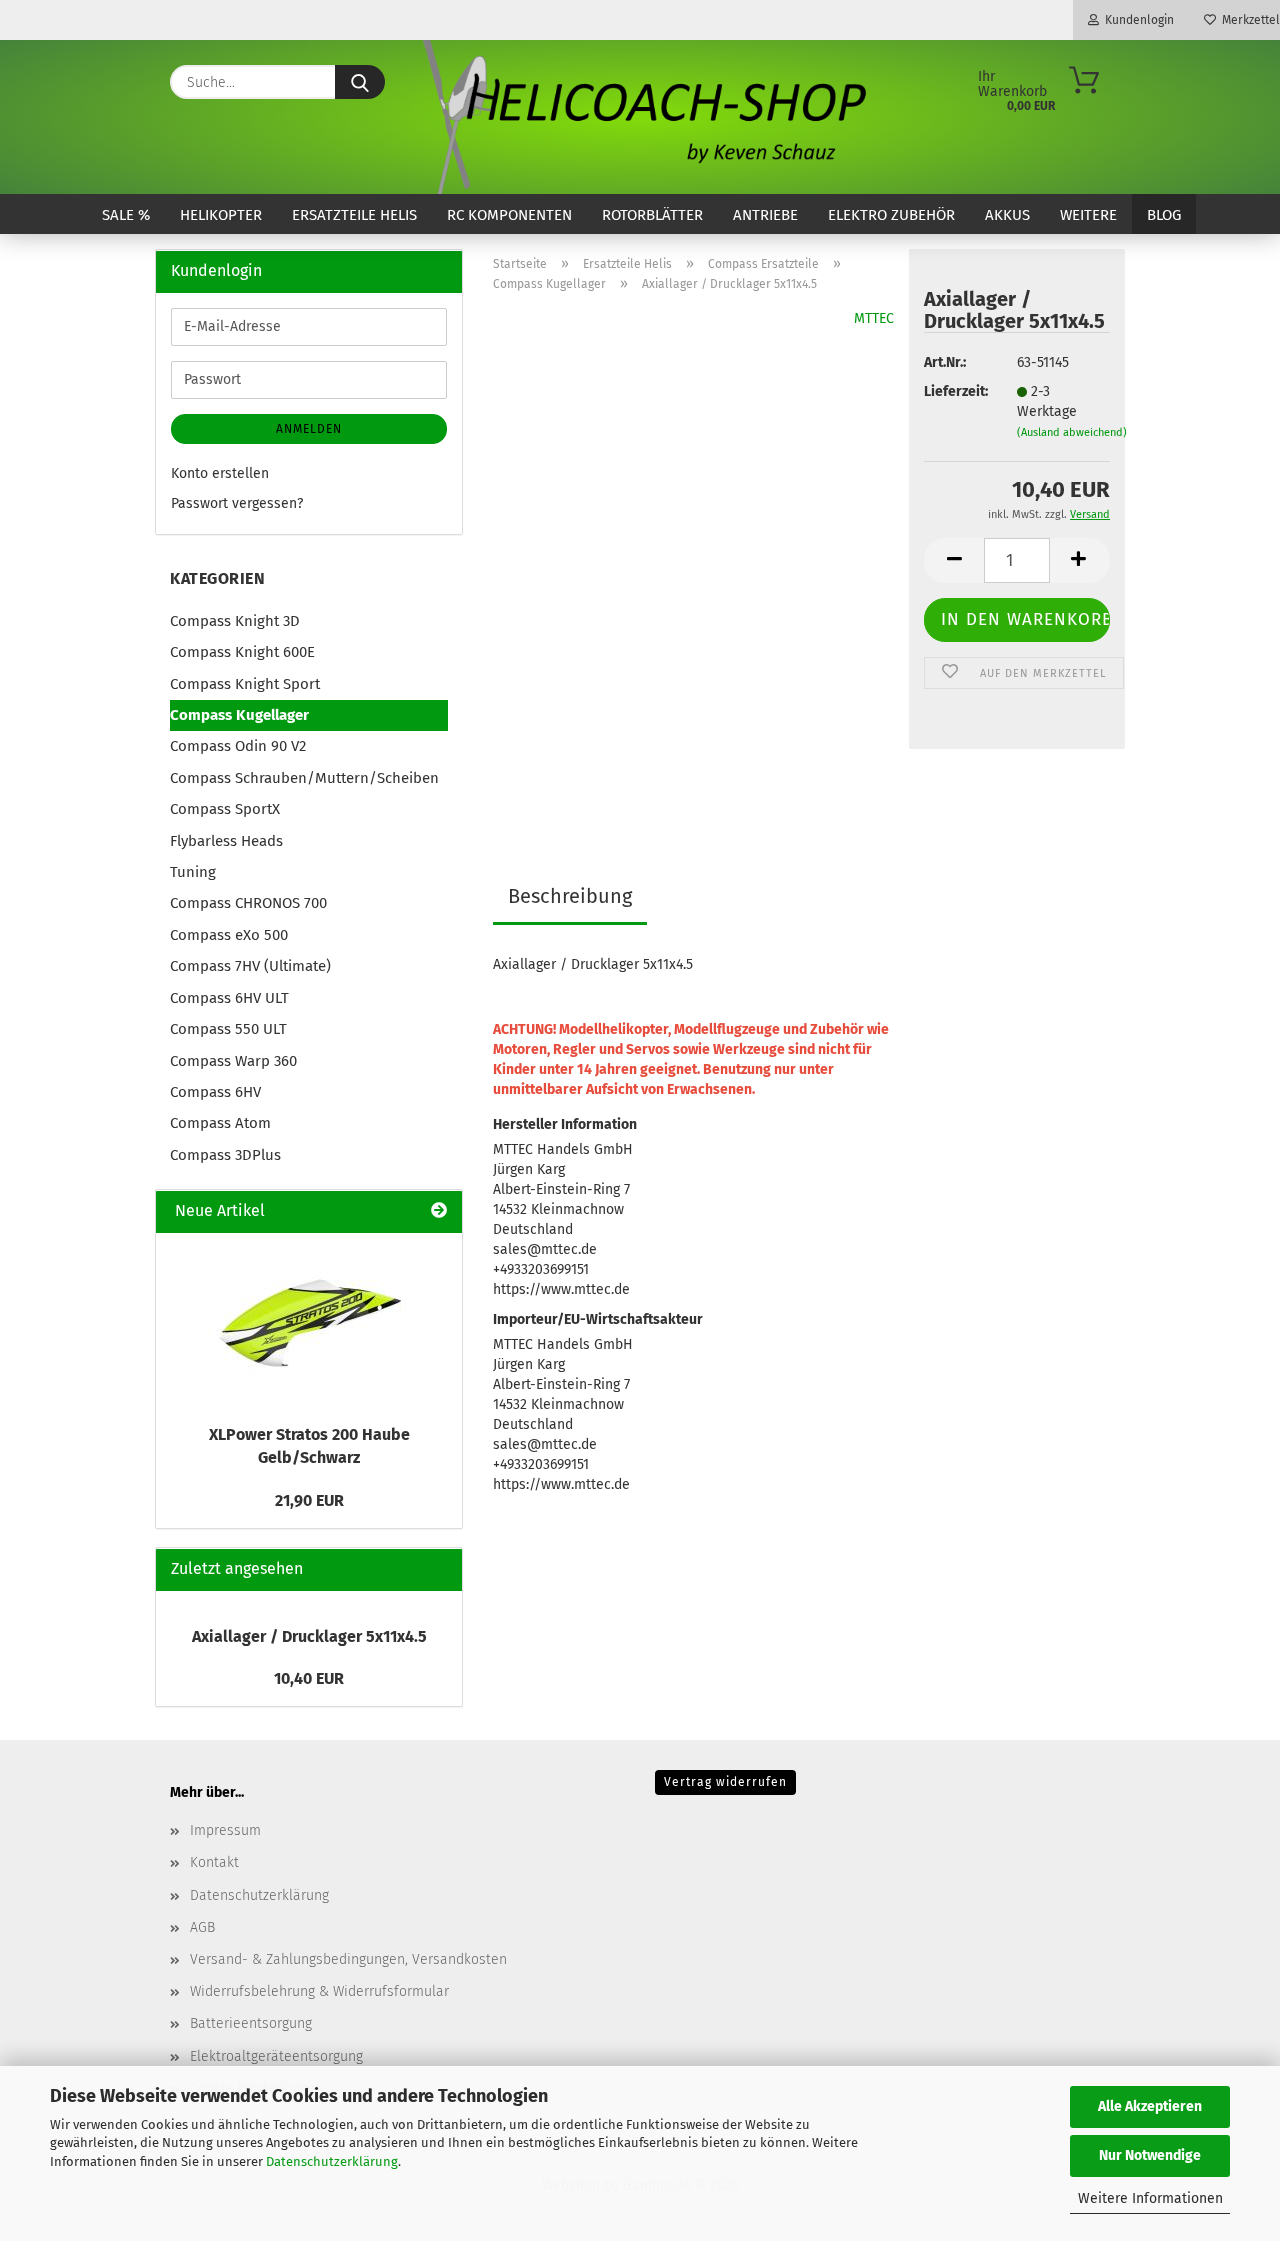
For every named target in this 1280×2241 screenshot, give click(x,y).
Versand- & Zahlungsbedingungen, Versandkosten (348, 1959)
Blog (1164, 215)
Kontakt (214, 1862)
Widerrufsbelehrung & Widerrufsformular (319, 1991)
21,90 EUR (309, 1500)
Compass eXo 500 (229, 935)
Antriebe (765, 215)
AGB (202, 1927)
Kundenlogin (1136, 20)
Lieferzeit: (955, 391)
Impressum (225, 1830)
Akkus (1007, 215)
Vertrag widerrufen (725, 1782)
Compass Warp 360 (233, 1061)
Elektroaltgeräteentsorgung (276, 2056)
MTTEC (874, 318)
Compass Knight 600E (242, 652)
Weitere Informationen (1150, 2198)
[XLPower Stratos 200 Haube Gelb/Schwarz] (309, 1323)
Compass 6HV (215, 1092)
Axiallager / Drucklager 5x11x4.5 (309, 1636)
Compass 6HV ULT (229, 998)
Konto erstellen (220, 473)
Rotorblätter (652, 215)
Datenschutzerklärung (332, 2161)
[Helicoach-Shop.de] (640, 117)
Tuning (193, 872)
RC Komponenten (509, 215)
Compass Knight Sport (245, 684)
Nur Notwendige (1150, 2155)
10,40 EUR (309, 1678)
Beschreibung (570, 896)
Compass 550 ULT (228, 1029)
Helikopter (221, 215)
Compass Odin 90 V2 (238, 746)
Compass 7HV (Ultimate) (250, 966)
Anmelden (309, 429)
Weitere (1088, 215)
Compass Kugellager (239, 715)
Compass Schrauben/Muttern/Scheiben (304, 778)
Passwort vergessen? (237, 503)
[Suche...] (360, 82)
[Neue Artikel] (439, 1211)
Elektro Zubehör (891, 215)
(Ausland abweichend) (1072, 432)
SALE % (126, 215)
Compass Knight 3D (235, 621)
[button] (954, 560)
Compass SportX (225, 809)
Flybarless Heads (226, 841)
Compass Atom (220, 1123)
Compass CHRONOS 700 (248, 903)
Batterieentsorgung (251, 2023)
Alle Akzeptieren (1150, 2106)
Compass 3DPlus (225, 1155)
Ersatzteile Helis (354, 215)
